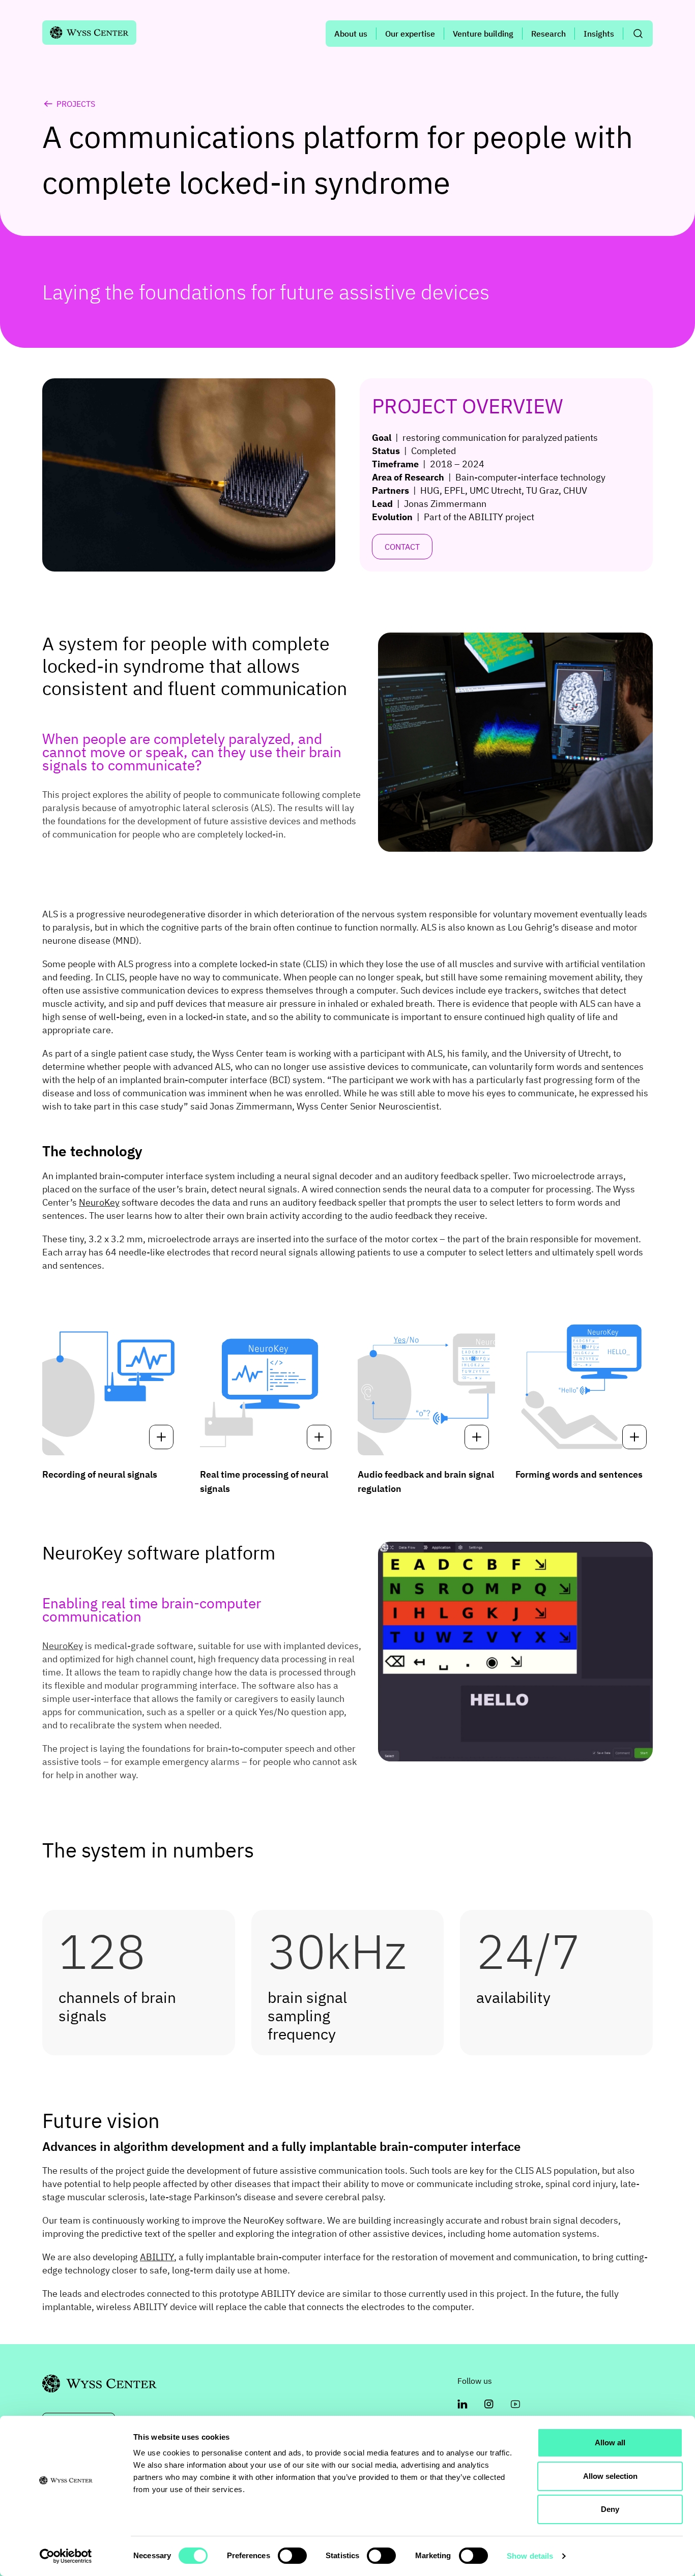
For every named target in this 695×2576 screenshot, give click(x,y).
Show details (530, 2556)
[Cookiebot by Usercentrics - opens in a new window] (66, 2556)
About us (351, 34)
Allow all (610, 2443)
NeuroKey (99, 1202)
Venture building (483, 34)
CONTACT (402, 547)
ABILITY (157, 2257)
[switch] (292, 2556)
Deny (610, 2509)
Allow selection (610, 2476)
